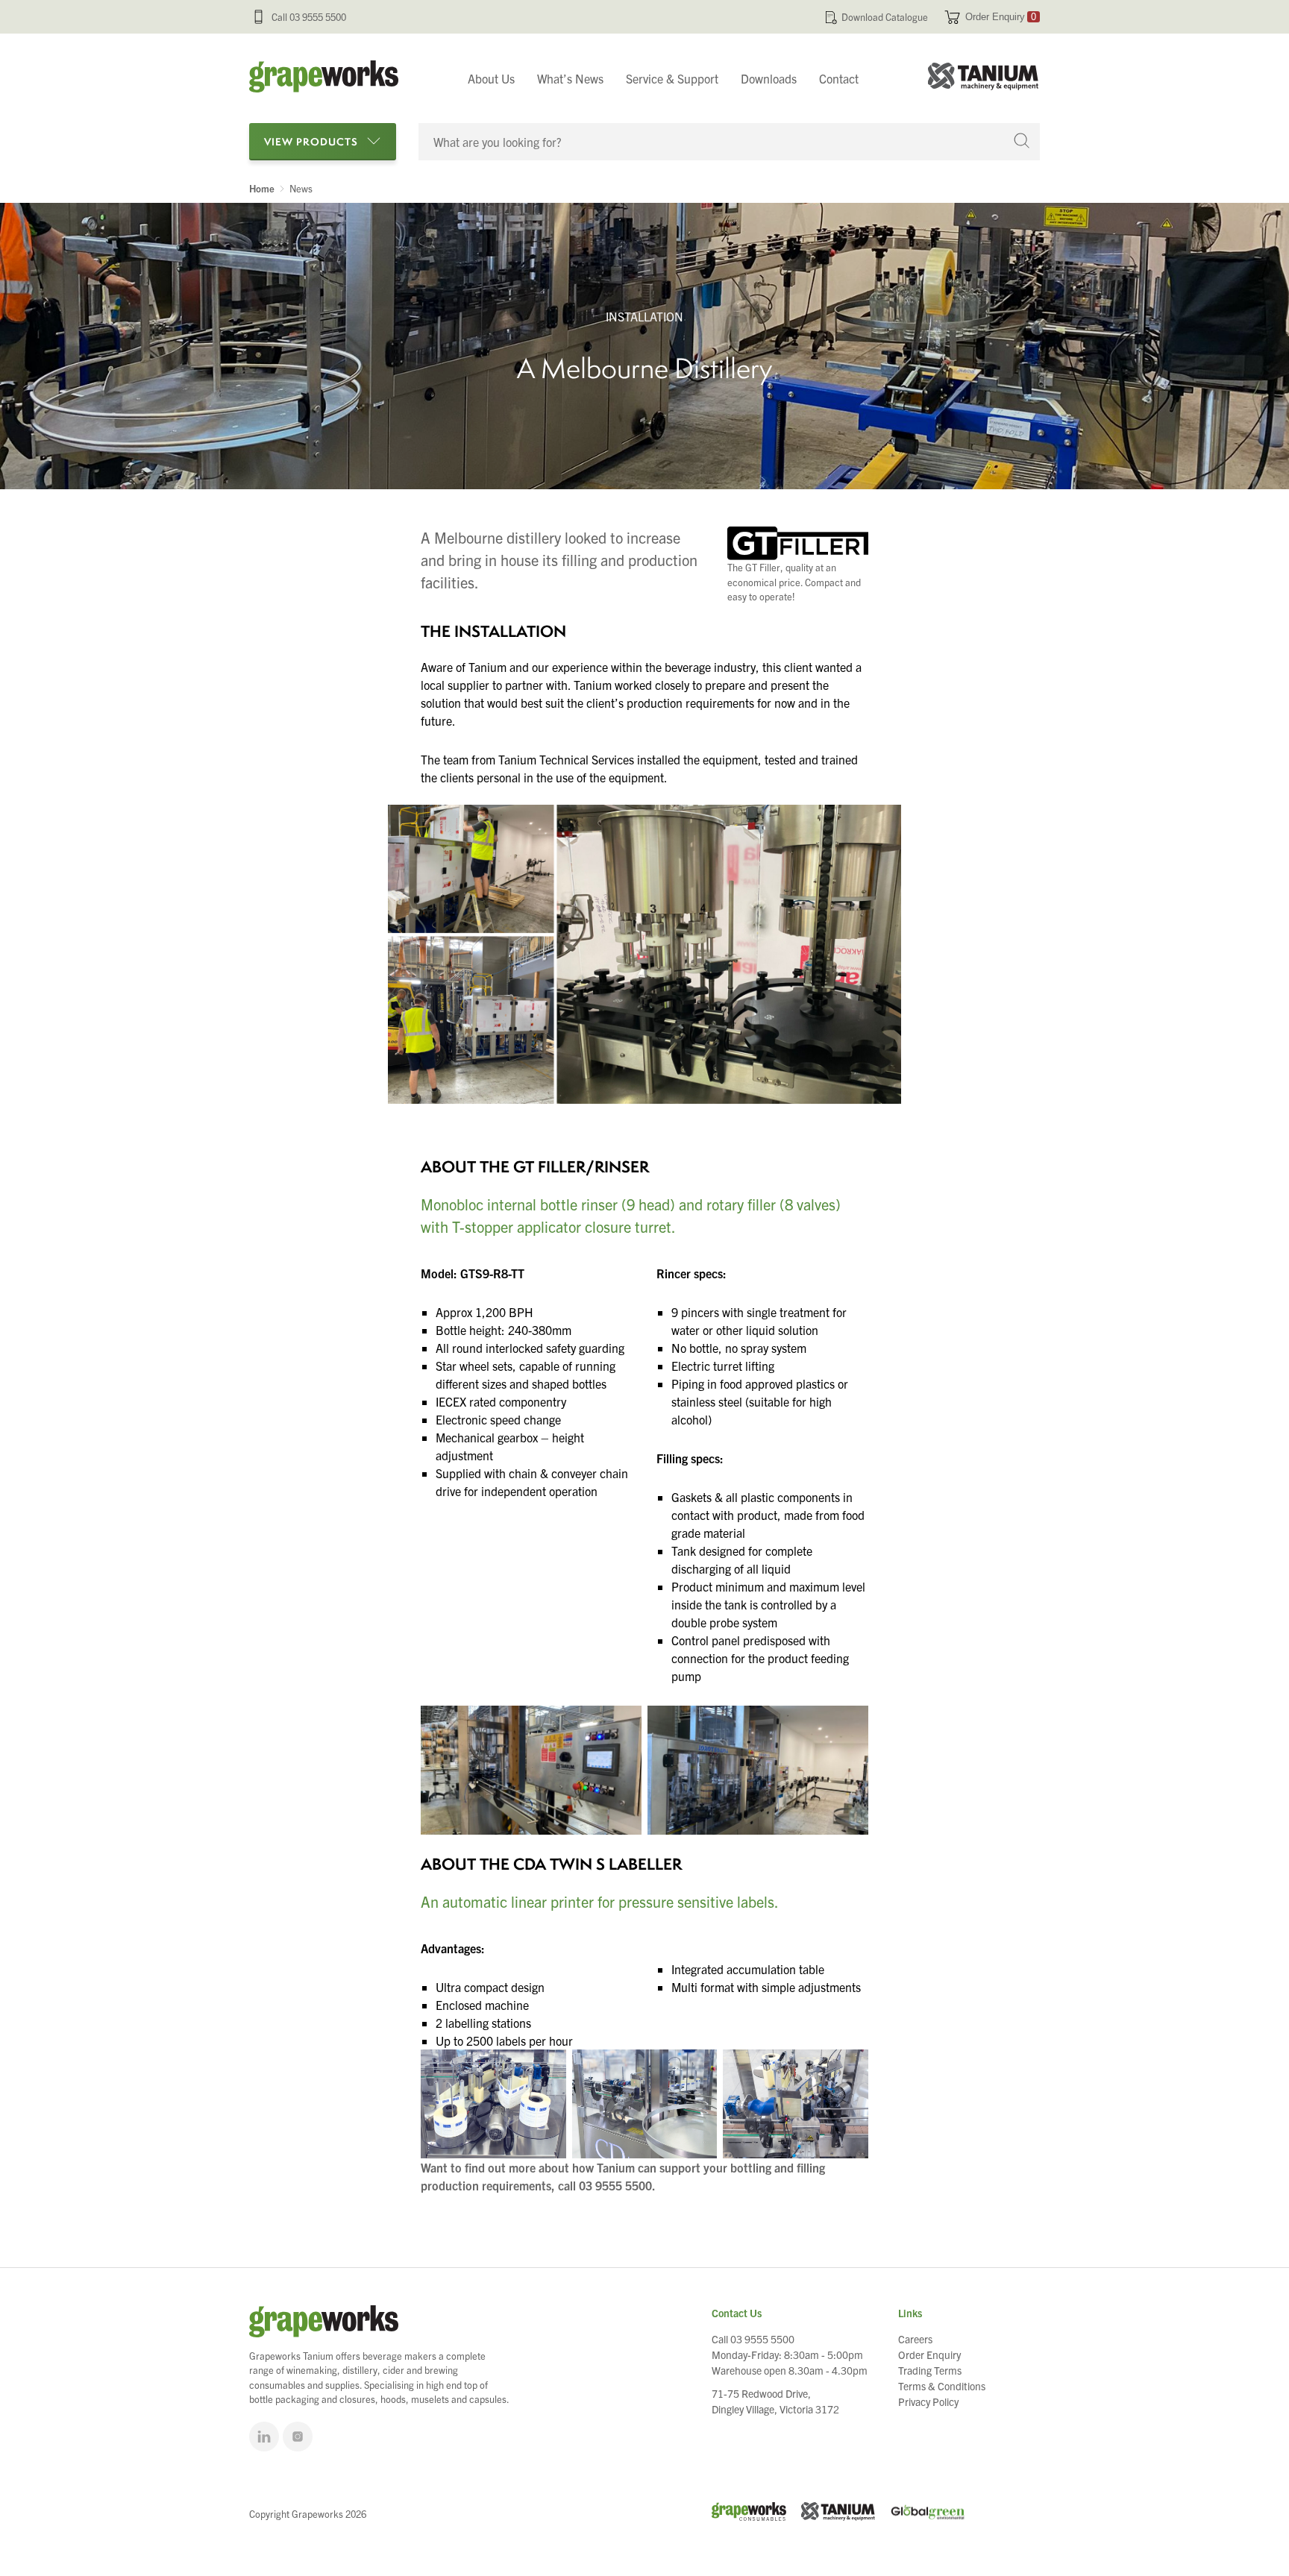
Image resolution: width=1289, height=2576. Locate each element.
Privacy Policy (928, 2401)
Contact (839, 78)
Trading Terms (930, 2370)
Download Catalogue (885, 17)
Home (262, 189)
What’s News (570, 78)
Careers (915, 2339)
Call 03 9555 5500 (309, 17)
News (301, 189)
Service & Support (672, 78)
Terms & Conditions (942, 2386)
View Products (311, 141)
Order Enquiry (1001, 17)
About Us (491, 78)
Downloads (769, 78)
